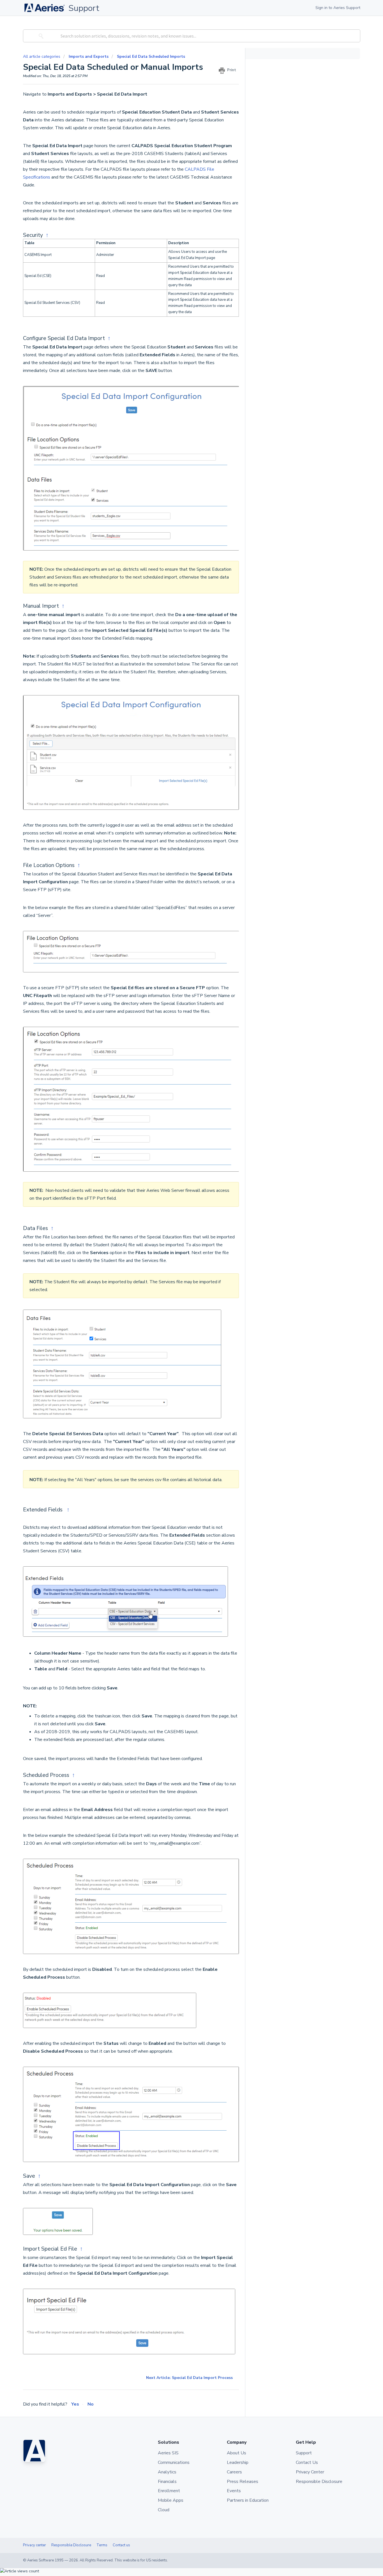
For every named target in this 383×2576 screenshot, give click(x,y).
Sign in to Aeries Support (338, 8)
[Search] (40, 36)
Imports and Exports (89, 56)
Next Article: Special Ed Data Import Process (189, 2378)
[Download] (181, 1260)
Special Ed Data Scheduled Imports (151, 56)
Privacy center (34, 2545)
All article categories (42, 56)
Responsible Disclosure (71, 2545)
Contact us (121, 2545)
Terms (102, 2545)
